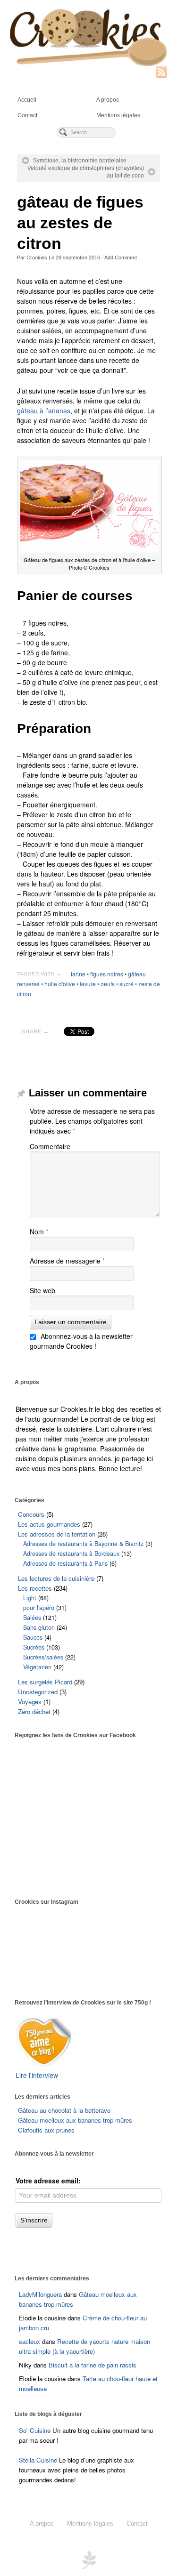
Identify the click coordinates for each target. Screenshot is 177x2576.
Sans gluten (39, 1627)
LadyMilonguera (40, 2294)
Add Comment (121, 258)
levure (88, 984)
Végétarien (37, 1667)
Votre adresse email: (48, 2181)
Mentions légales (118, 115)
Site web (42, 1290)
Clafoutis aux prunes (46, 2130)
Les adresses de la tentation (57, 1534)
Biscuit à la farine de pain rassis (93, 2365)
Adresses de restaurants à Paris (65, 1563)
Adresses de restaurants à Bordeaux (71, 1554)
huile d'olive (60, 984)
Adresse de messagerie (67, 1261)
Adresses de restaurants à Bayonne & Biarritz (83, 1544)
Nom (39, 1232)
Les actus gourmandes (49, 1524)
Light (30, 1598)
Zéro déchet (34, 1711)
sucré (126, 984)
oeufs (108, 984)
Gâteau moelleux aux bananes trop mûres (75, 2120)
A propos (108, 100)
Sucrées (34, 1647)
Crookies (37, 258)
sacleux (29, 2341)
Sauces (33, 1637)
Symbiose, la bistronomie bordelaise (80, 161)
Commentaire (50, 1146)
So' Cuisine (35, 2430)
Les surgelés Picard (45, 1682)
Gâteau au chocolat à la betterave (64, 2110)
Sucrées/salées (43, 1657)
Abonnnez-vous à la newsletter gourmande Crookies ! (81, 1341)
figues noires (107, 974)
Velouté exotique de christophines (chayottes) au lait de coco (86, 172)
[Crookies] (89, 37)
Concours (31, 1514)
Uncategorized (38, 1692)
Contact (27, 115)
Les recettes (35, 1588)
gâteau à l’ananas (44, 411)
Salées (32, 1618)
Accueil (27, 100)
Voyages (30, 1702)
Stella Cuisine (39, 2460)
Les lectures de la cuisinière (56, 1578)
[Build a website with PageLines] (89, 2559)
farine (78, 974)
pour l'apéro (39, 1608)
